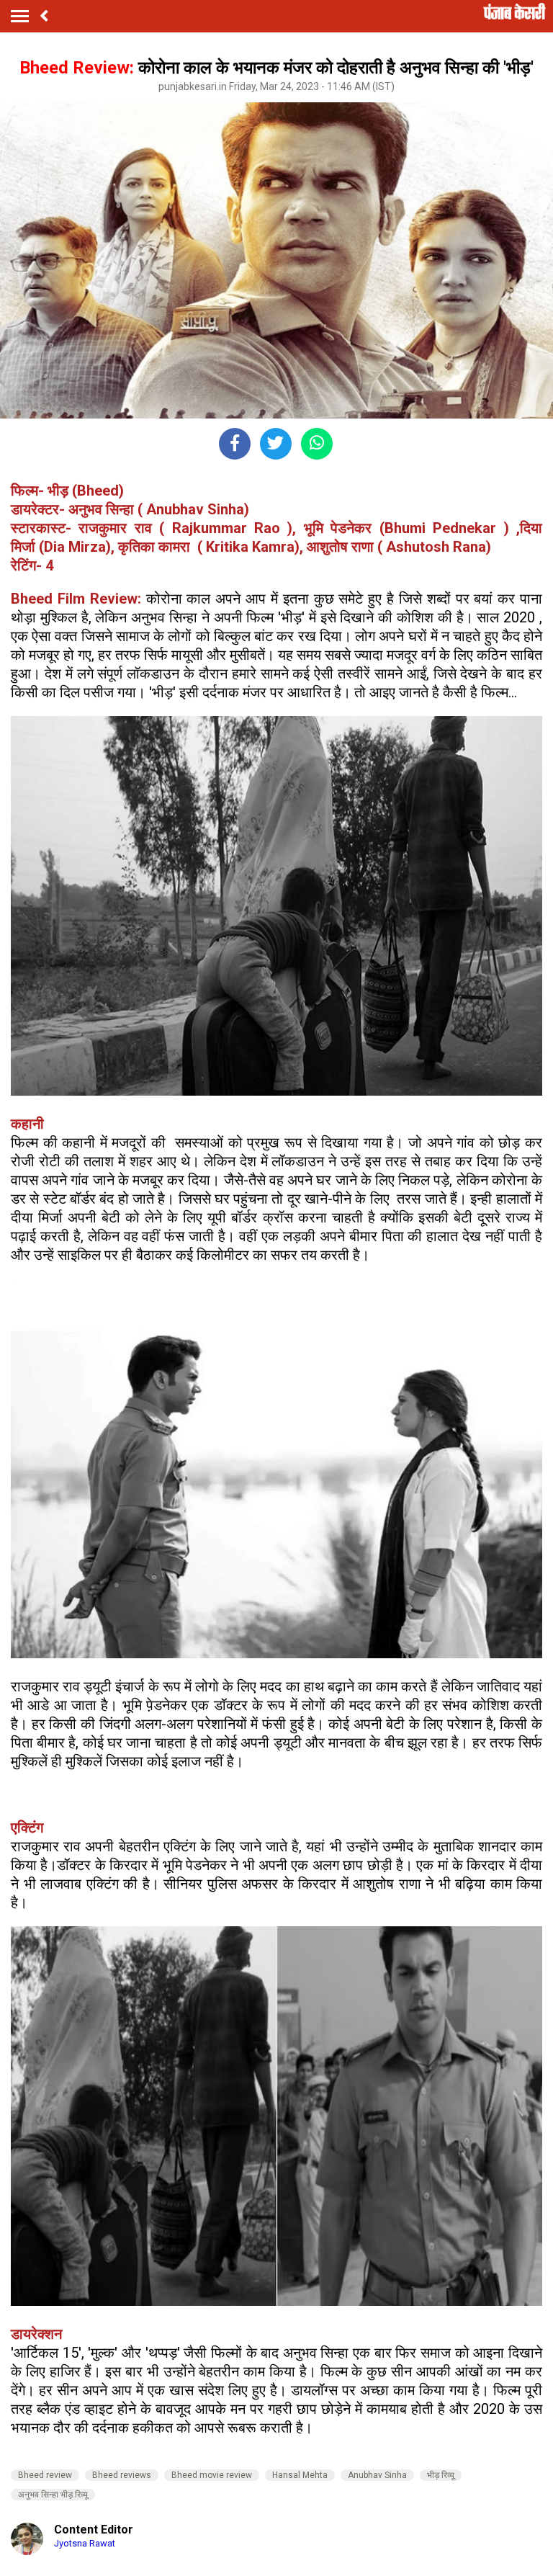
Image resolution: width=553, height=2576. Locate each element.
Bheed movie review (212, 2475)
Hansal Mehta (300, 2475)
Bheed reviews (122, 2475)
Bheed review (45, 2475)
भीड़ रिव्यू (441, 2475)
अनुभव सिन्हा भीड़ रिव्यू (53, 2495)
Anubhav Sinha (377, 2475)
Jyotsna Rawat (85, 2543)
